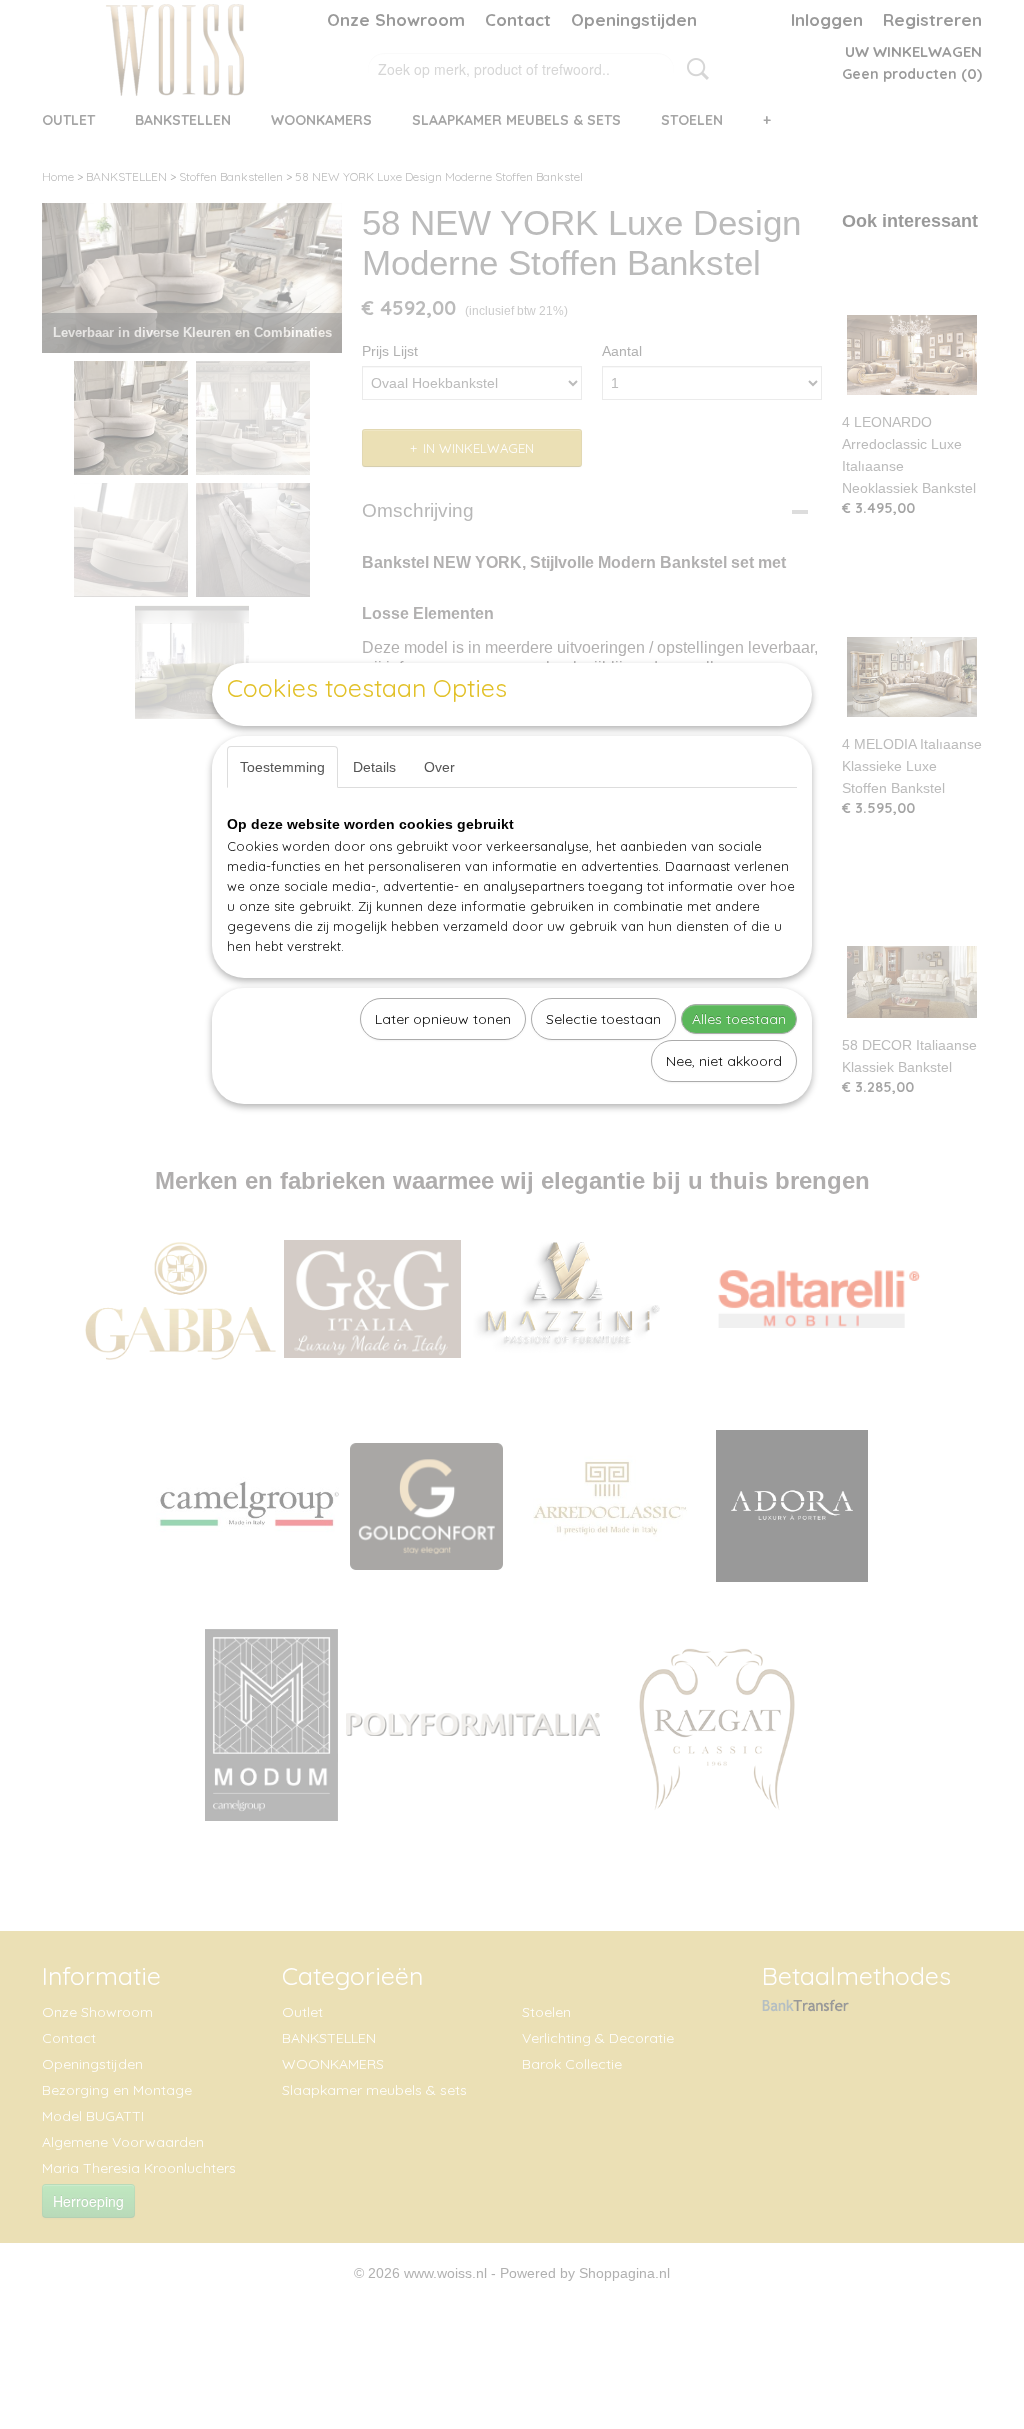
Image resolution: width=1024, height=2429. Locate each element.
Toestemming (282, 767)
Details (374, 767)
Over (439, 767)
